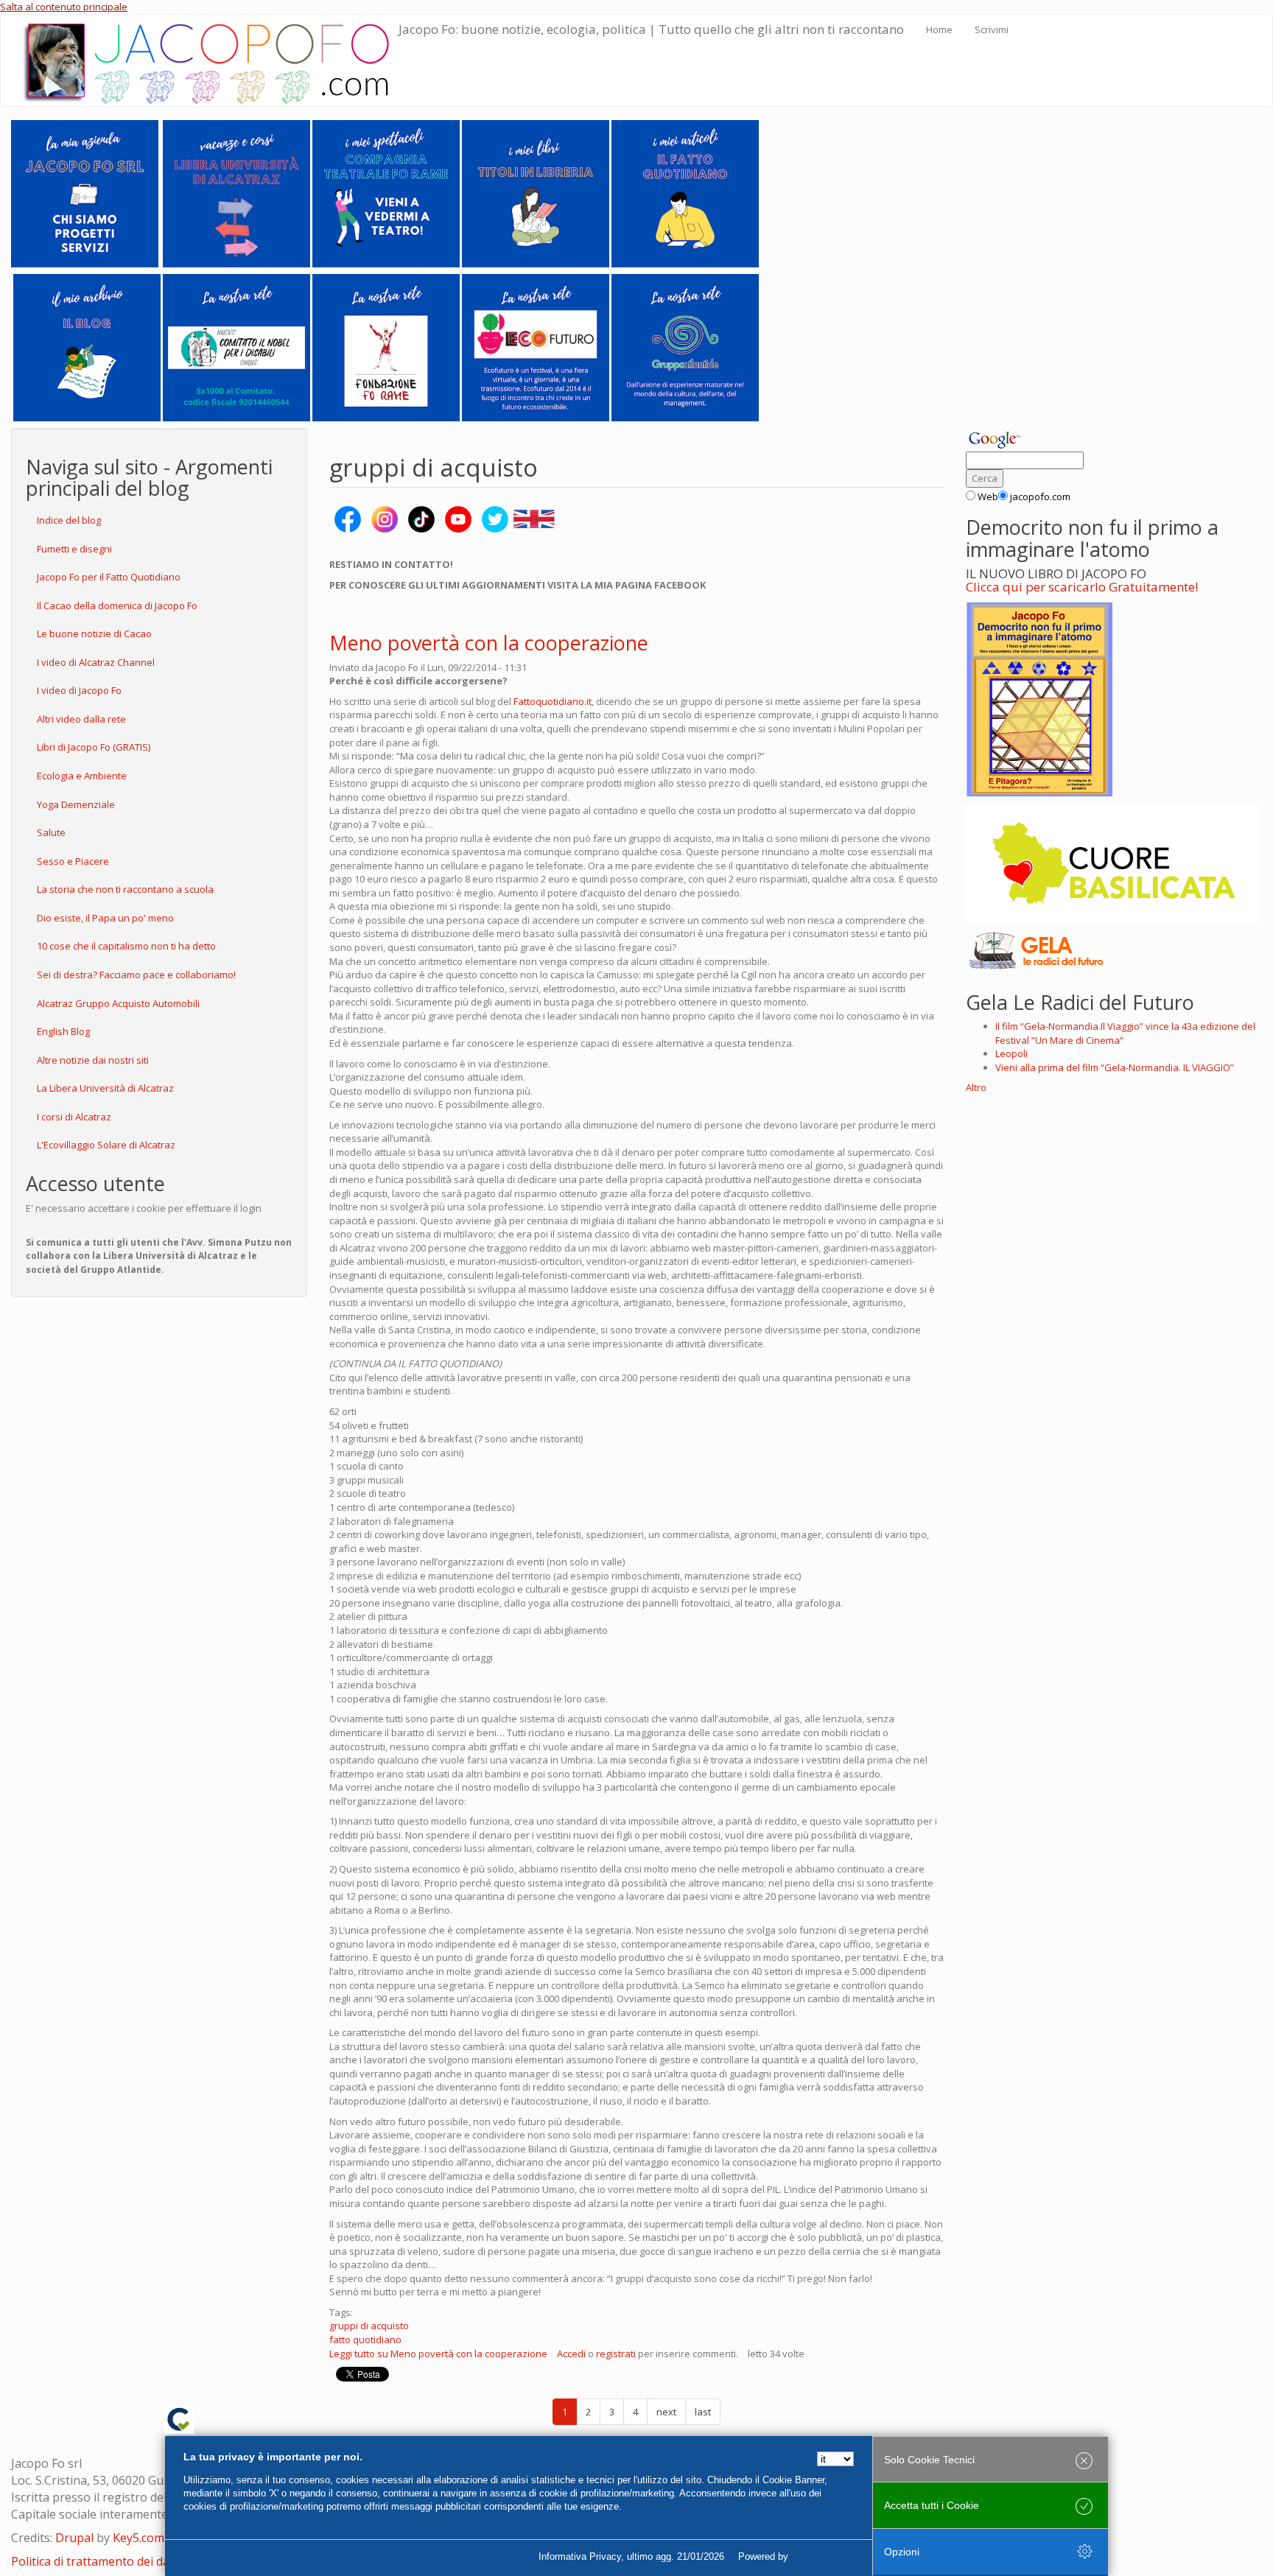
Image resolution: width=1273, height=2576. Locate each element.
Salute (51, 832)
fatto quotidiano (365, 2340)
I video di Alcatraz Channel (96, 662)
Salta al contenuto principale (64, 7)
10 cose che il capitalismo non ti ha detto (126, 946)
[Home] (211, 60)
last (703, 2412)
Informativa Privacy (580, 2556)
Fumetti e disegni (74, 549)
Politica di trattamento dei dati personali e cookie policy (163, 2561)
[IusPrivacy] (824, 2557)
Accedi (571, 2354)
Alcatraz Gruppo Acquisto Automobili (118, 1003)
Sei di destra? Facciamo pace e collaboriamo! (136, 975)
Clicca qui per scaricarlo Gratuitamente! (1082, 587)
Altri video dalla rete (81, 719)
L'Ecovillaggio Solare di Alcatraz (106, 1145)
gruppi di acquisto (369, 2326)
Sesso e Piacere (73, 861)
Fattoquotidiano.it (553, 701)
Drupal (74, 2538)
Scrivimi (992, 29)
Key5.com (138, 2538)
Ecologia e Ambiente (82, 776)
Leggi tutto (438, 2354)
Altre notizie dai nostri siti (93, 1060)
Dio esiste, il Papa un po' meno (105, 918)
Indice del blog (69, 520)
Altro (976, 1087)
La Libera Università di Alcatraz (105, 1088)
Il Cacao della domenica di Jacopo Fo (117, 606)
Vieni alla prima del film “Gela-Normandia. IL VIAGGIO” (1115, 1067)
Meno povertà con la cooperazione (489, 643)
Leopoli (1011, 1053)
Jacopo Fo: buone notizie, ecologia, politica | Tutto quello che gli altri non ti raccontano (651, 29)
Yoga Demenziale (76, 804)
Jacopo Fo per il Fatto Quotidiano (109, 577)
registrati (616, 2354)
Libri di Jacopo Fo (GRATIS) (94, 747)
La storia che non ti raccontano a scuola (125, 889)
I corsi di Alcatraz (74, 1117)
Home (939, 29)
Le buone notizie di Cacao (94, 634)
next (666, 2412)
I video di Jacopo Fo (79, 690)
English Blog (63, 1031)
